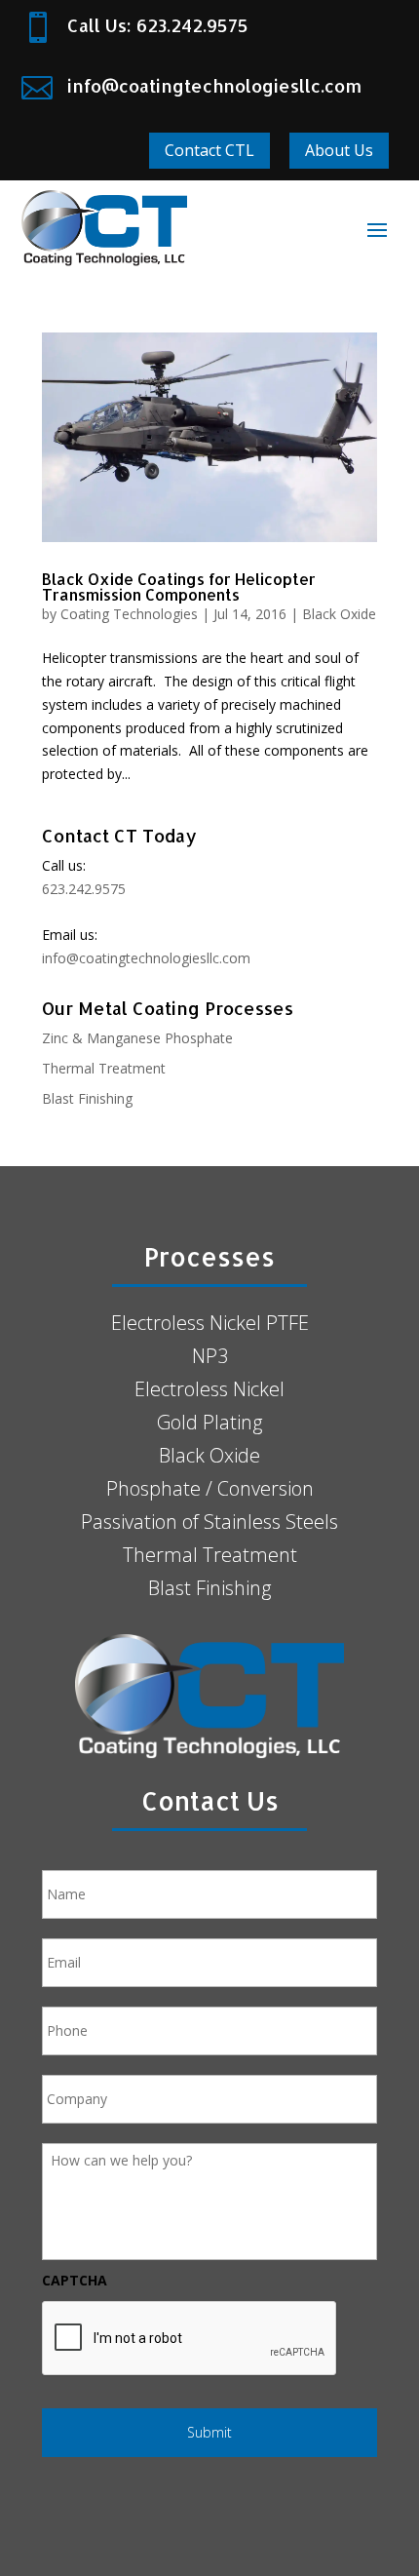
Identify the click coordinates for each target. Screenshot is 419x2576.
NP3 (210, 1356)
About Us (339, 150)
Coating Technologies (129, 614)
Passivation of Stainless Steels (209, 1522)
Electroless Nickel (209, 1389)
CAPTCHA (75, 2281)
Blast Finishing (87, 1098)
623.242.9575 (84, 889)
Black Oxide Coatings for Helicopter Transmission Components (179, 586)
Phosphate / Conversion (210, 1488)
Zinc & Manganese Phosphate (137, 1038)
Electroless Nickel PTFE (210, 1323)
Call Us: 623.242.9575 (158, 25)
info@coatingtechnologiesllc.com (214, 85)
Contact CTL (209, 150)
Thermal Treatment (104, 1068)
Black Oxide (339, 614)
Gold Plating (209, 1422)
